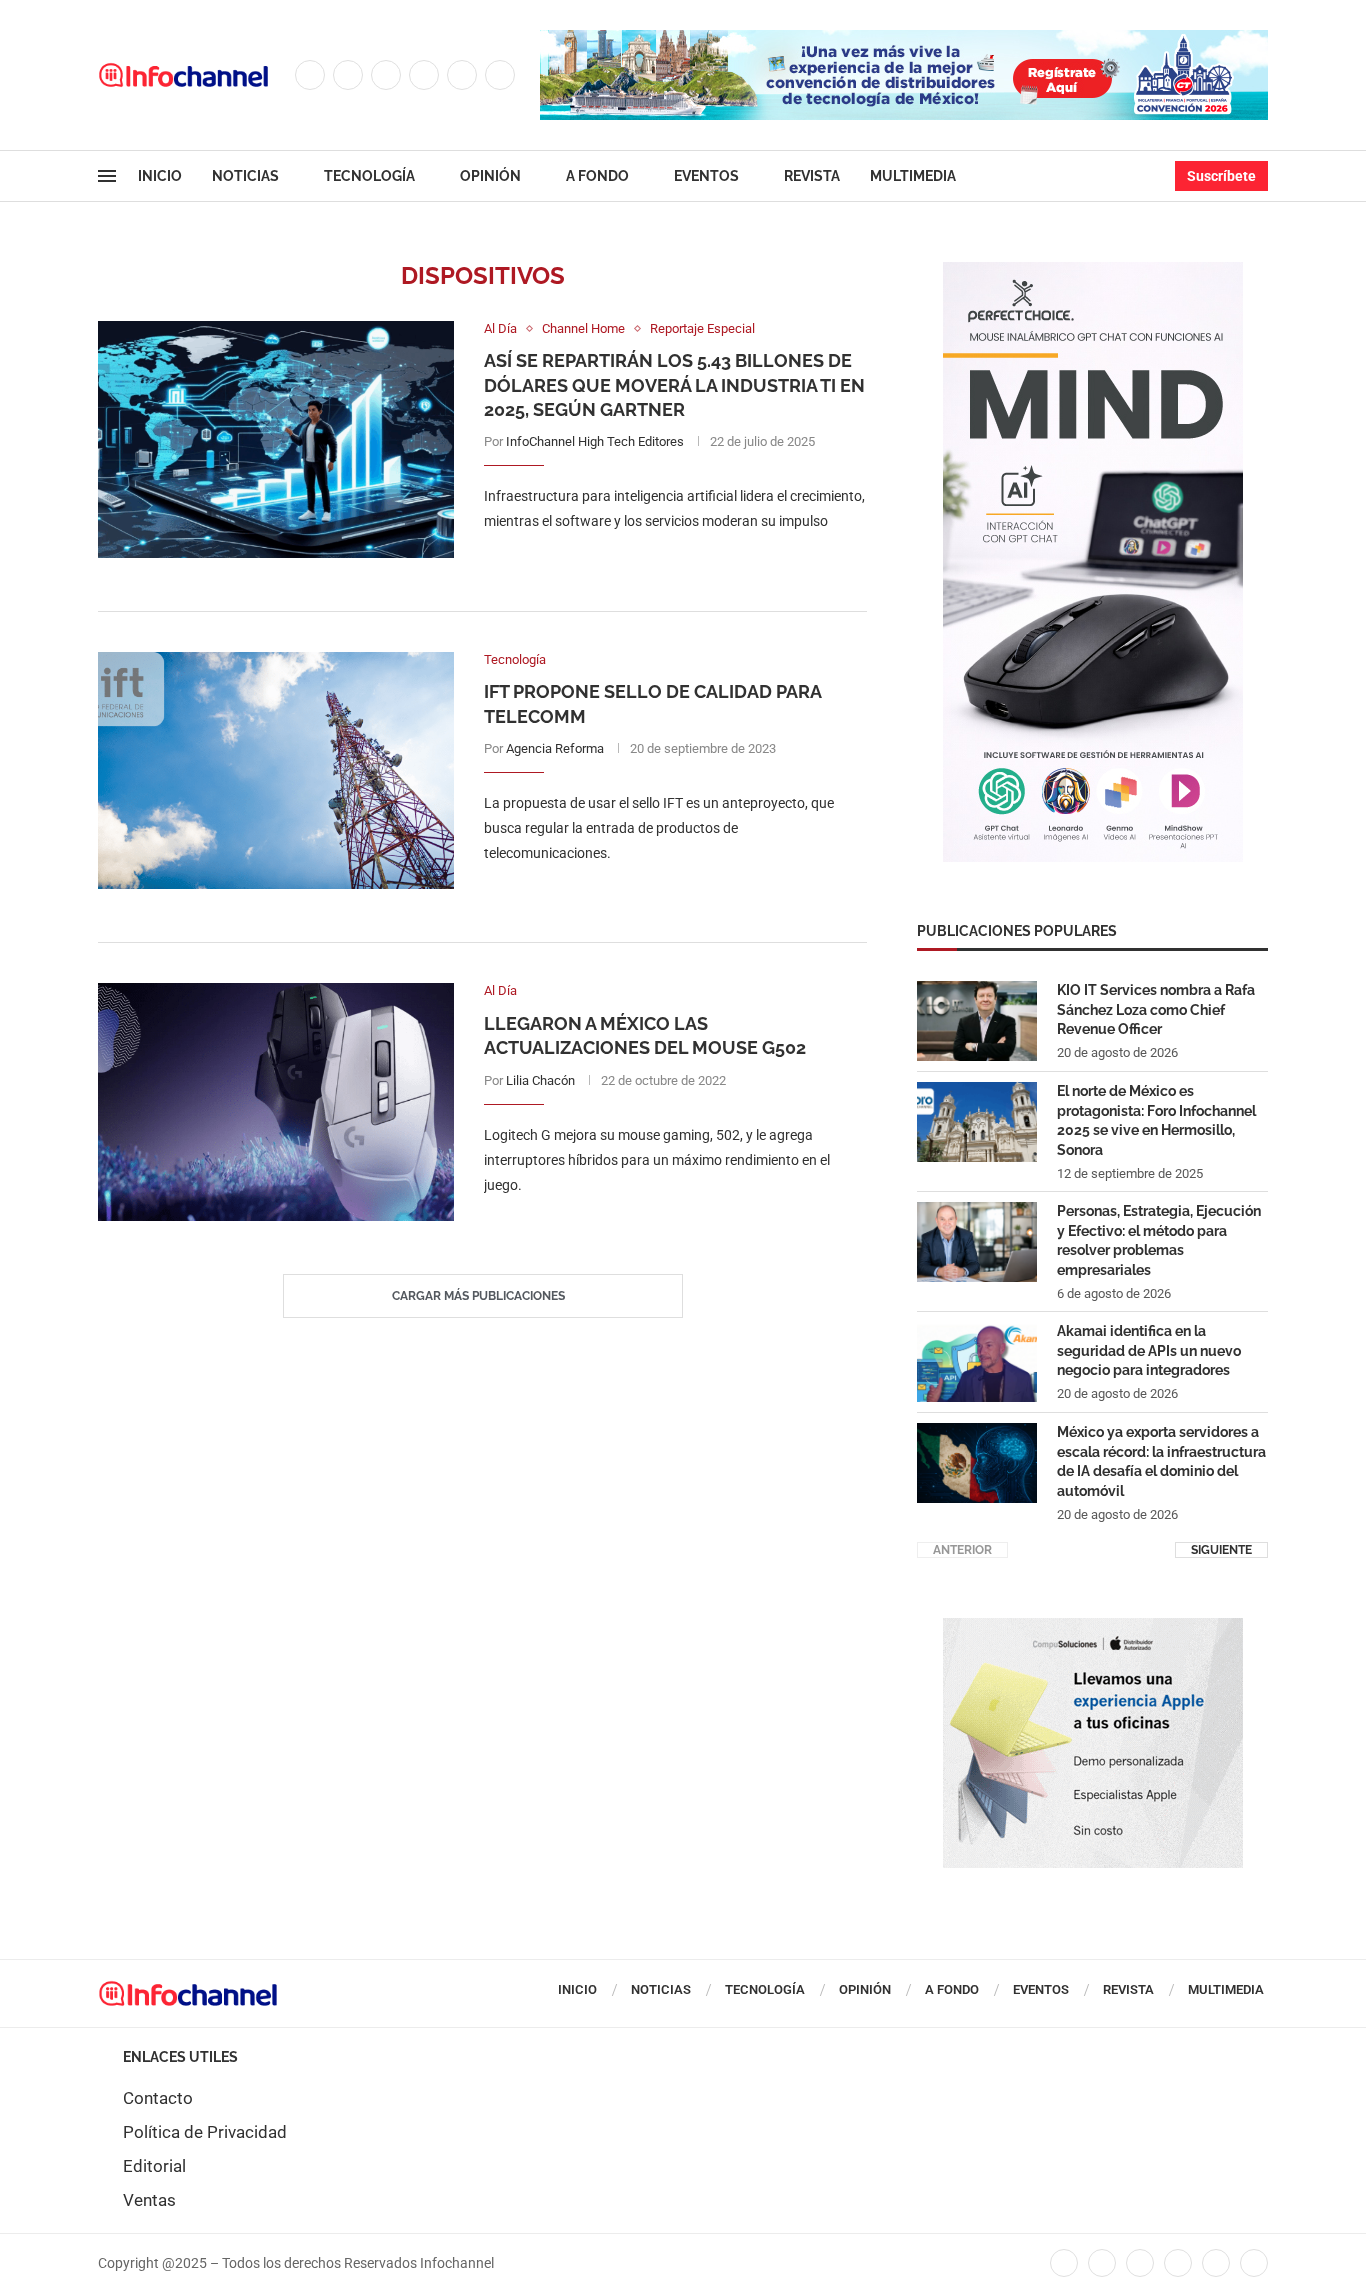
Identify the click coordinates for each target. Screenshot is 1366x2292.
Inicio (160, 176)
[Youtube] (462, 75)
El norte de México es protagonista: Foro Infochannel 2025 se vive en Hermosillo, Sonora (1156, 1120)
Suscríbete (1221, 176)
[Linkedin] (424, 75)
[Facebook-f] (1064, 2263)
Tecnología (369, 176)
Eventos (706, 176)
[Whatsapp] (500, 75)
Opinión (490, 176)
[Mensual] (1093, 272)
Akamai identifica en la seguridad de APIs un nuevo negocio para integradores (1149, 1350)
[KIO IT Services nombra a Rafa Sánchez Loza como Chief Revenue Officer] (977, 1021)
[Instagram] (386, 75)
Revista (812, 176)
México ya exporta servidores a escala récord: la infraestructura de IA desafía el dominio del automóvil (1161, 1461)
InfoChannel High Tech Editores (595, 441)
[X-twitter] (1102, 2263)
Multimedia (913, 176)
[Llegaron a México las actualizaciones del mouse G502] (276, 1101)
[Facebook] (310, 75)
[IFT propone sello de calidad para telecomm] (276, 770)
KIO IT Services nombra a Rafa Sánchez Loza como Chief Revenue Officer (1156, 1009)
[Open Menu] (107, 176)
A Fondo (597, 176)
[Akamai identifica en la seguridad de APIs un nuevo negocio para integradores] (977, 1362)
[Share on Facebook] (655, 562)
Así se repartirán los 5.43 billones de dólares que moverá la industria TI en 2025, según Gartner (674, 385)
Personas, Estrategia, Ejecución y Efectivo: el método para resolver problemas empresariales (1159, 1240)
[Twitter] (348, 75)
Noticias (245, 176)
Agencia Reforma (555, 748)
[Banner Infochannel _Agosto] (1093, 1628)
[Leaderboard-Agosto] (904, 40)
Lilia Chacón (540, 1080)
